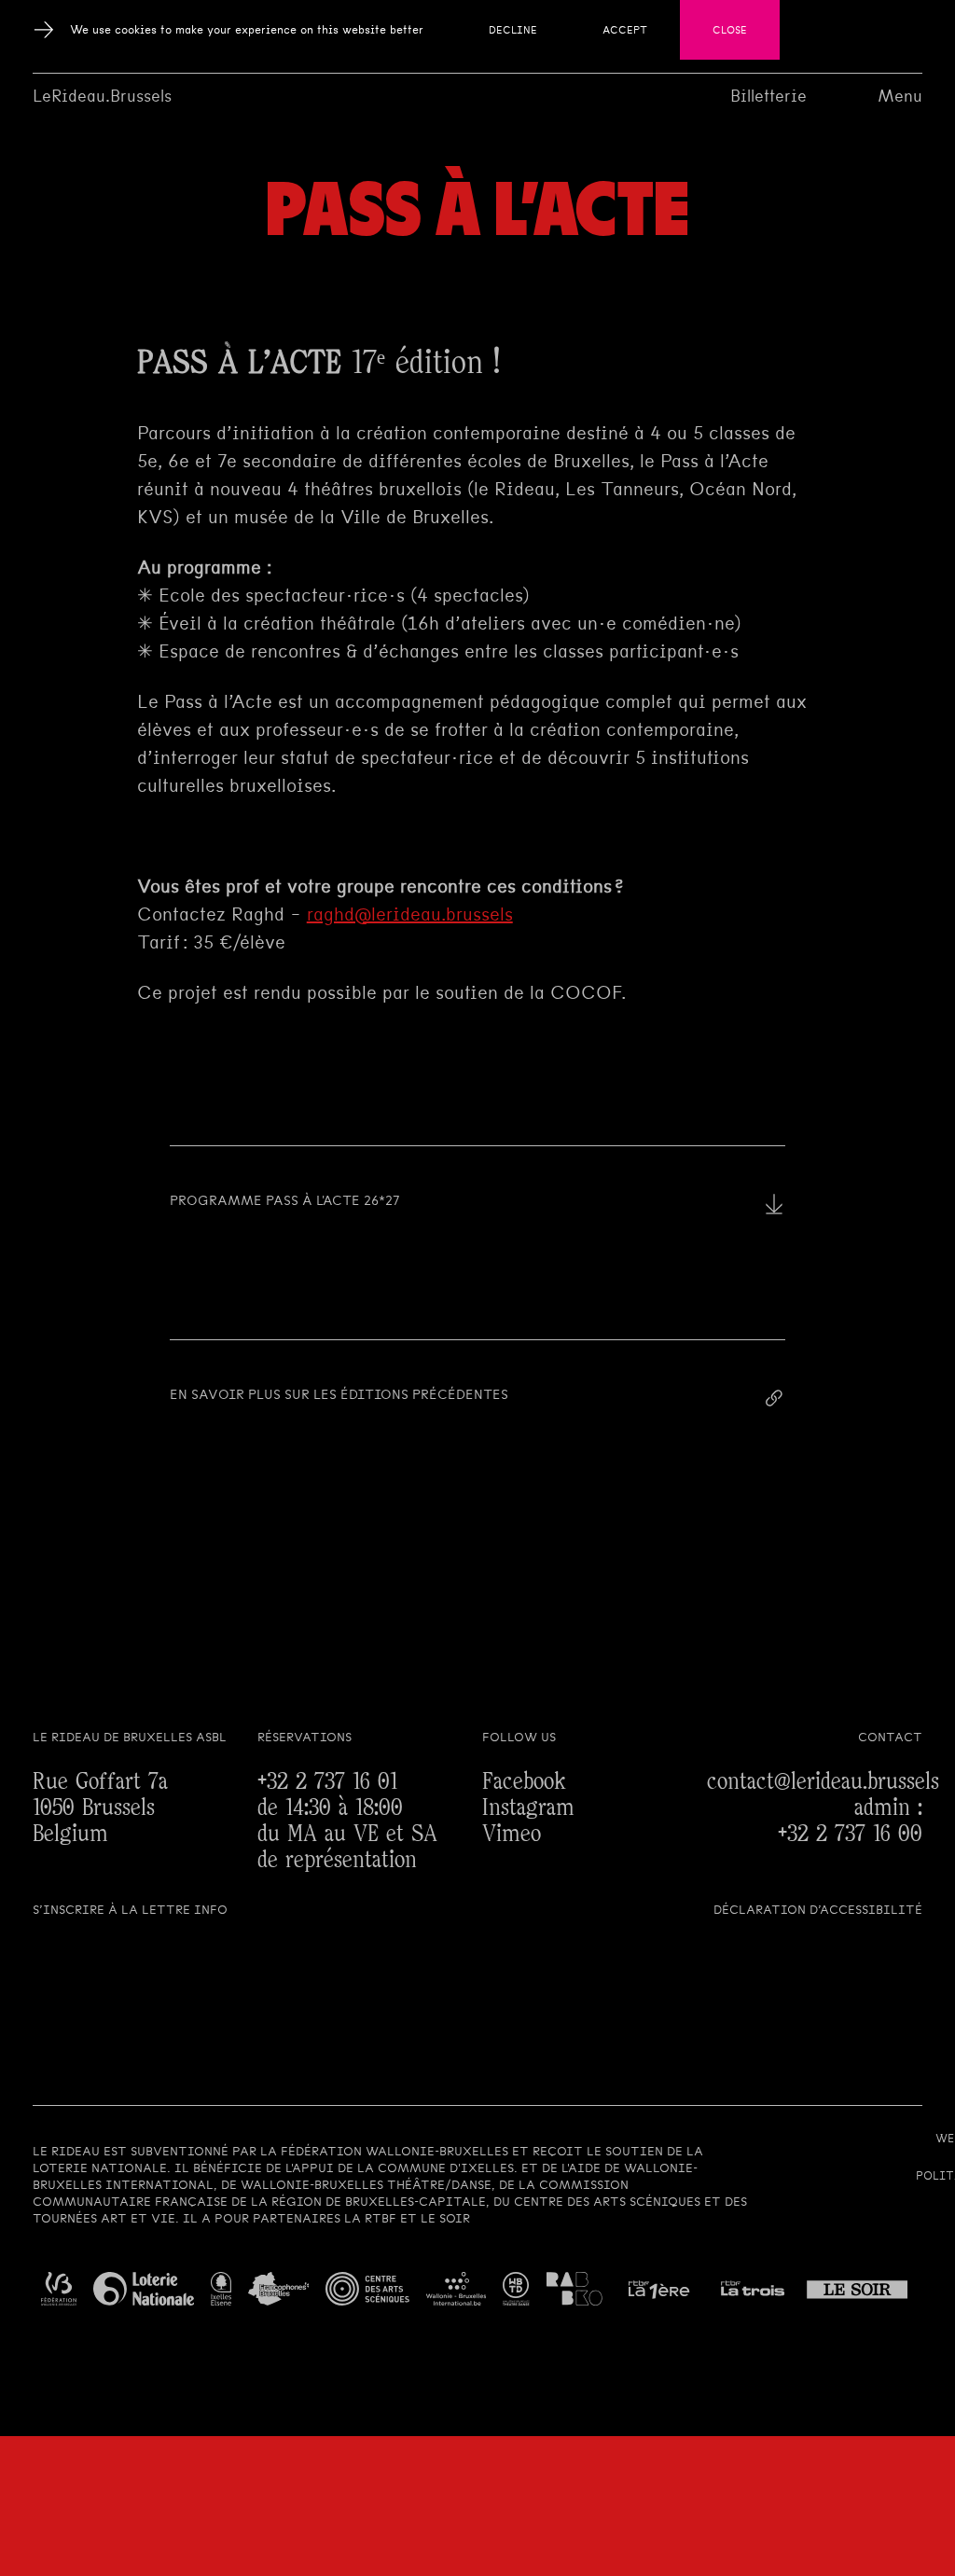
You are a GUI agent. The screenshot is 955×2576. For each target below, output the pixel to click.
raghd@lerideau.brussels (410, 914)
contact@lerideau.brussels (823, 1782)
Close (730, 30)
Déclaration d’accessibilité (818, 1910)
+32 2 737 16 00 (850, 1834)
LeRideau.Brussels (102, 96)
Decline (513, 30)
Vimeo (512, 1834)
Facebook (524, 1782)
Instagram (528, 1808)
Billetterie (768, 96)
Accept (625, 30)
